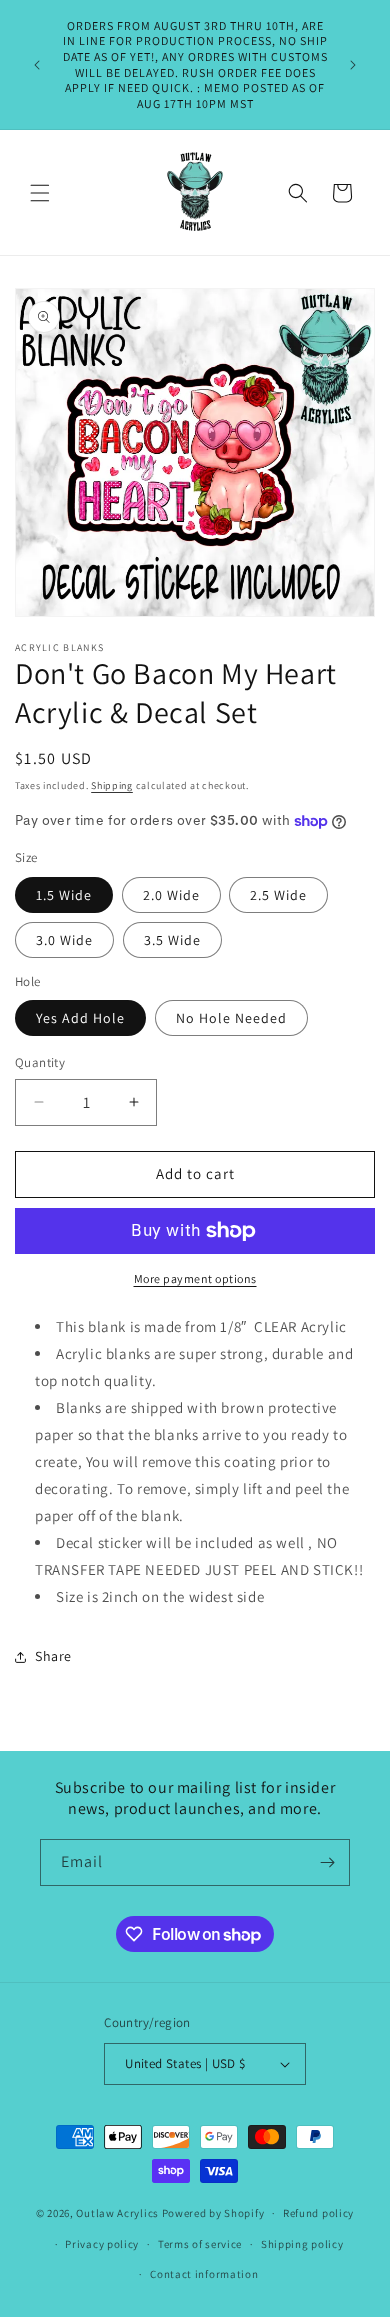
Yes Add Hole (80, 1018)
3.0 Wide (64, 940)
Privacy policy (102, 2244)
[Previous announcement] (37, 65)
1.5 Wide (64, 895)
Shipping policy (302, 2244)
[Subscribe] (327, 1862)
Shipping (112, 785)
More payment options (195, 1278)
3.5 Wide (172, 940)
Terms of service (200, 2244)
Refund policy (318, 2213)
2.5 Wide (278, 895)
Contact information (204, 2274)
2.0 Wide (171, 895)
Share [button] (53, 1656)
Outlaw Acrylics (117, 2213)
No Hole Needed (231, 1018)
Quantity (40, 1062)
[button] (40, 193)
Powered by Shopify (213, 2213)
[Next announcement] (353, 65)
